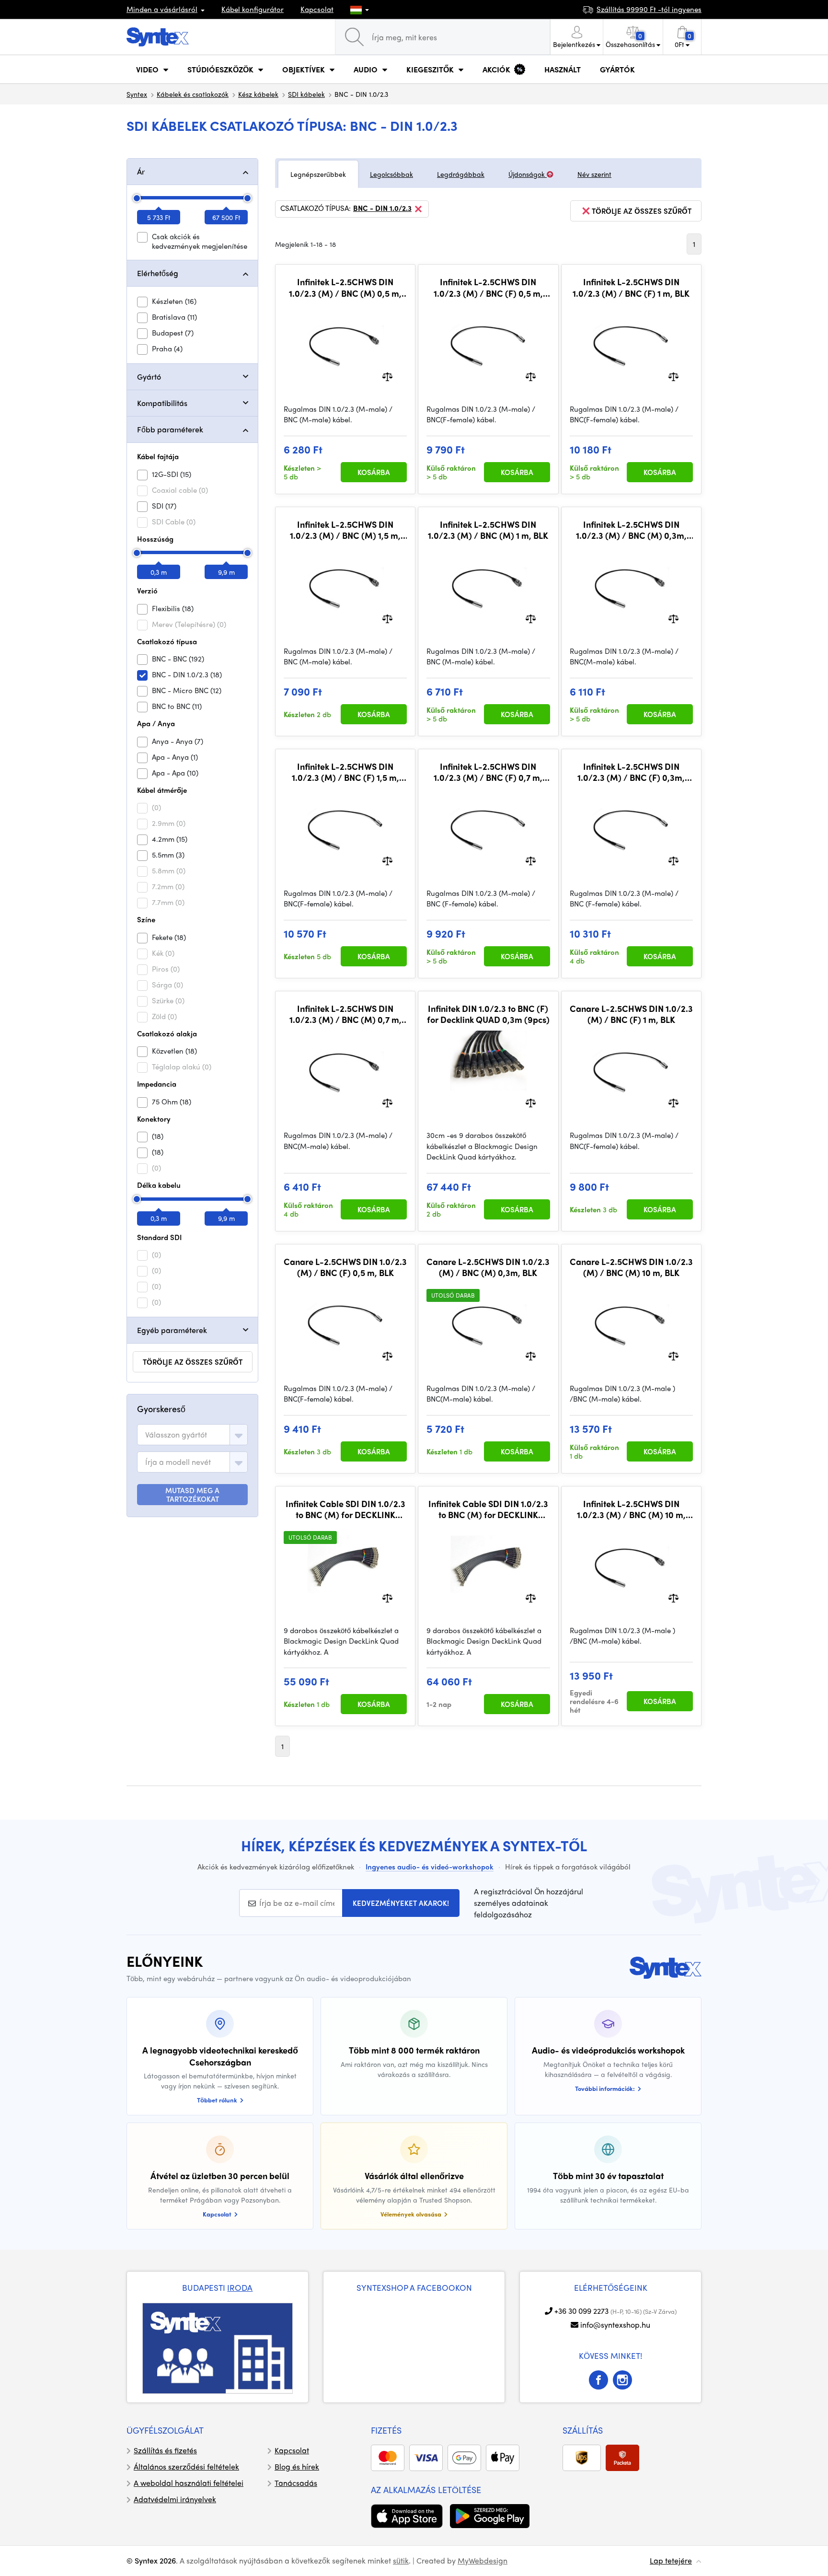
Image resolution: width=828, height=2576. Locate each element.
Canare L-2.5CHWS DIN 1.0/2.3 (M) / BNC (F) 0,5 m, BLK (345, 1267)
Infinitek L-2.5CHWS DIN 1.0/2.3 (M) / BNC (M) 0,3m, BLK (631, 530)
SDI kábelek (306, 94)
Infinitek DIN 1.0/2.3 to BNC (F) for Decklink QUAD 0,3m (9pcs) (488, 1014)
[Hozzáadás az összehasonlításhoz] (387, 376)
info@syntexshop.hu (615, 2325)
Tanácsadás (296, 2483)
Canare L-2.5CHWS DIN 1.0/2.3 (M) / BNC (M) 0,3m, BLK (488, 1267)
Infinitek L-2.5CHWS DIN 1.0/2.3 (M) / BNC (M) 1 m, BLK (488, 530)
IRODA (240, 2287)
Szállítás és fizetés (165, 2450)
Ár (141, 171)
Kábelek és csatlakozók (193, 94)
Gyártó (149, 377)
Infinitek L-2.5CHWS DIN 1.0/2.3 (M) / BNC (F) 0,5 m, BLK (488, 287)
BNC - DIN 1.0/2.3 (382, 209)
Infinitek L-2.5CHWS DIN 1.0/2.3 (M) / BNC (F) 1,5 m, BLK (345, 772)
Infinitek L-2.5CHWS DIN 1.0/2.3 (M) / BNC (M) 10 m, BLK (631, 1509)
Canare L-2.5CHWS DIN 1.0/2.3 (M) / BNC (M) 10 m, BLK (631, 1267)
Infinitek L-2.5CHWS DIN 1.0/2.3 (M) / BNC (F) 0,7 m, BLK (488, 772)
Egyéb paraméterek (172, 1330)
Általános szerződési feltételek (186, 2466)
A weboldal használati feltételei (189, 2483)
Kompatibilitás (162, 403)
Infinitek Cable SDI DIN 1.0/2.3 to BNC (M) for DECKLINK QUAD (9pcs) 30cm (345, 1509)
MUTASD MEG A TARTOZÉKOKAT (192, 1495)
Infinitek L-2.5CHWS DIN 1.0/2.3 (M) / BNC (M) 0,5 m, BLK (345, 287)
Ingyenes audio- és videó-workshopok (430, 1867)
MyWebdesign (483, 2560)
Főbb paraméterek (170, 429)
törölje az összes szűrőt (193, 1362)
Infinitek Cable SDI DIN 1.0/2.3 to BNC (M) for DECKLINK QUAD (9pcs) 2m (488, 1509)
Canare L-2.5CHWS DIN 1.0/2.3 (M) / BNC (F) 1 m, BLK (631, 1014)
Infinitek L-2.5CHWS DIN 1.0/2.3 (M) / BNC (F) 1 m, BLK (631, 287)
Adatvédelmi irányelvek (175, 2499)
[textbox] (176, 1435)
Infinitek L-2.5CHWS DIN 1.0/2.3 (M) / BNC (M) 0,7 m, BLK (345, 1014)
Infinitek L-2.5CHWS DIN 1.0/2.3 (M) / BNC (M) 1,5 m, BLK (345, 530)
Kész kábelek (258, 94)
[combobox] (192, 1435)
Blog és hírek (297, 2466)
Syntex (137, 94)
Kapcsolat (317, 9)
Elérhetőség (158, 273)
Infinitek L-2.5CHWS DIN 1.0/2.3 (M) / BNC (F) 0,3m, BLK (631, 772)
